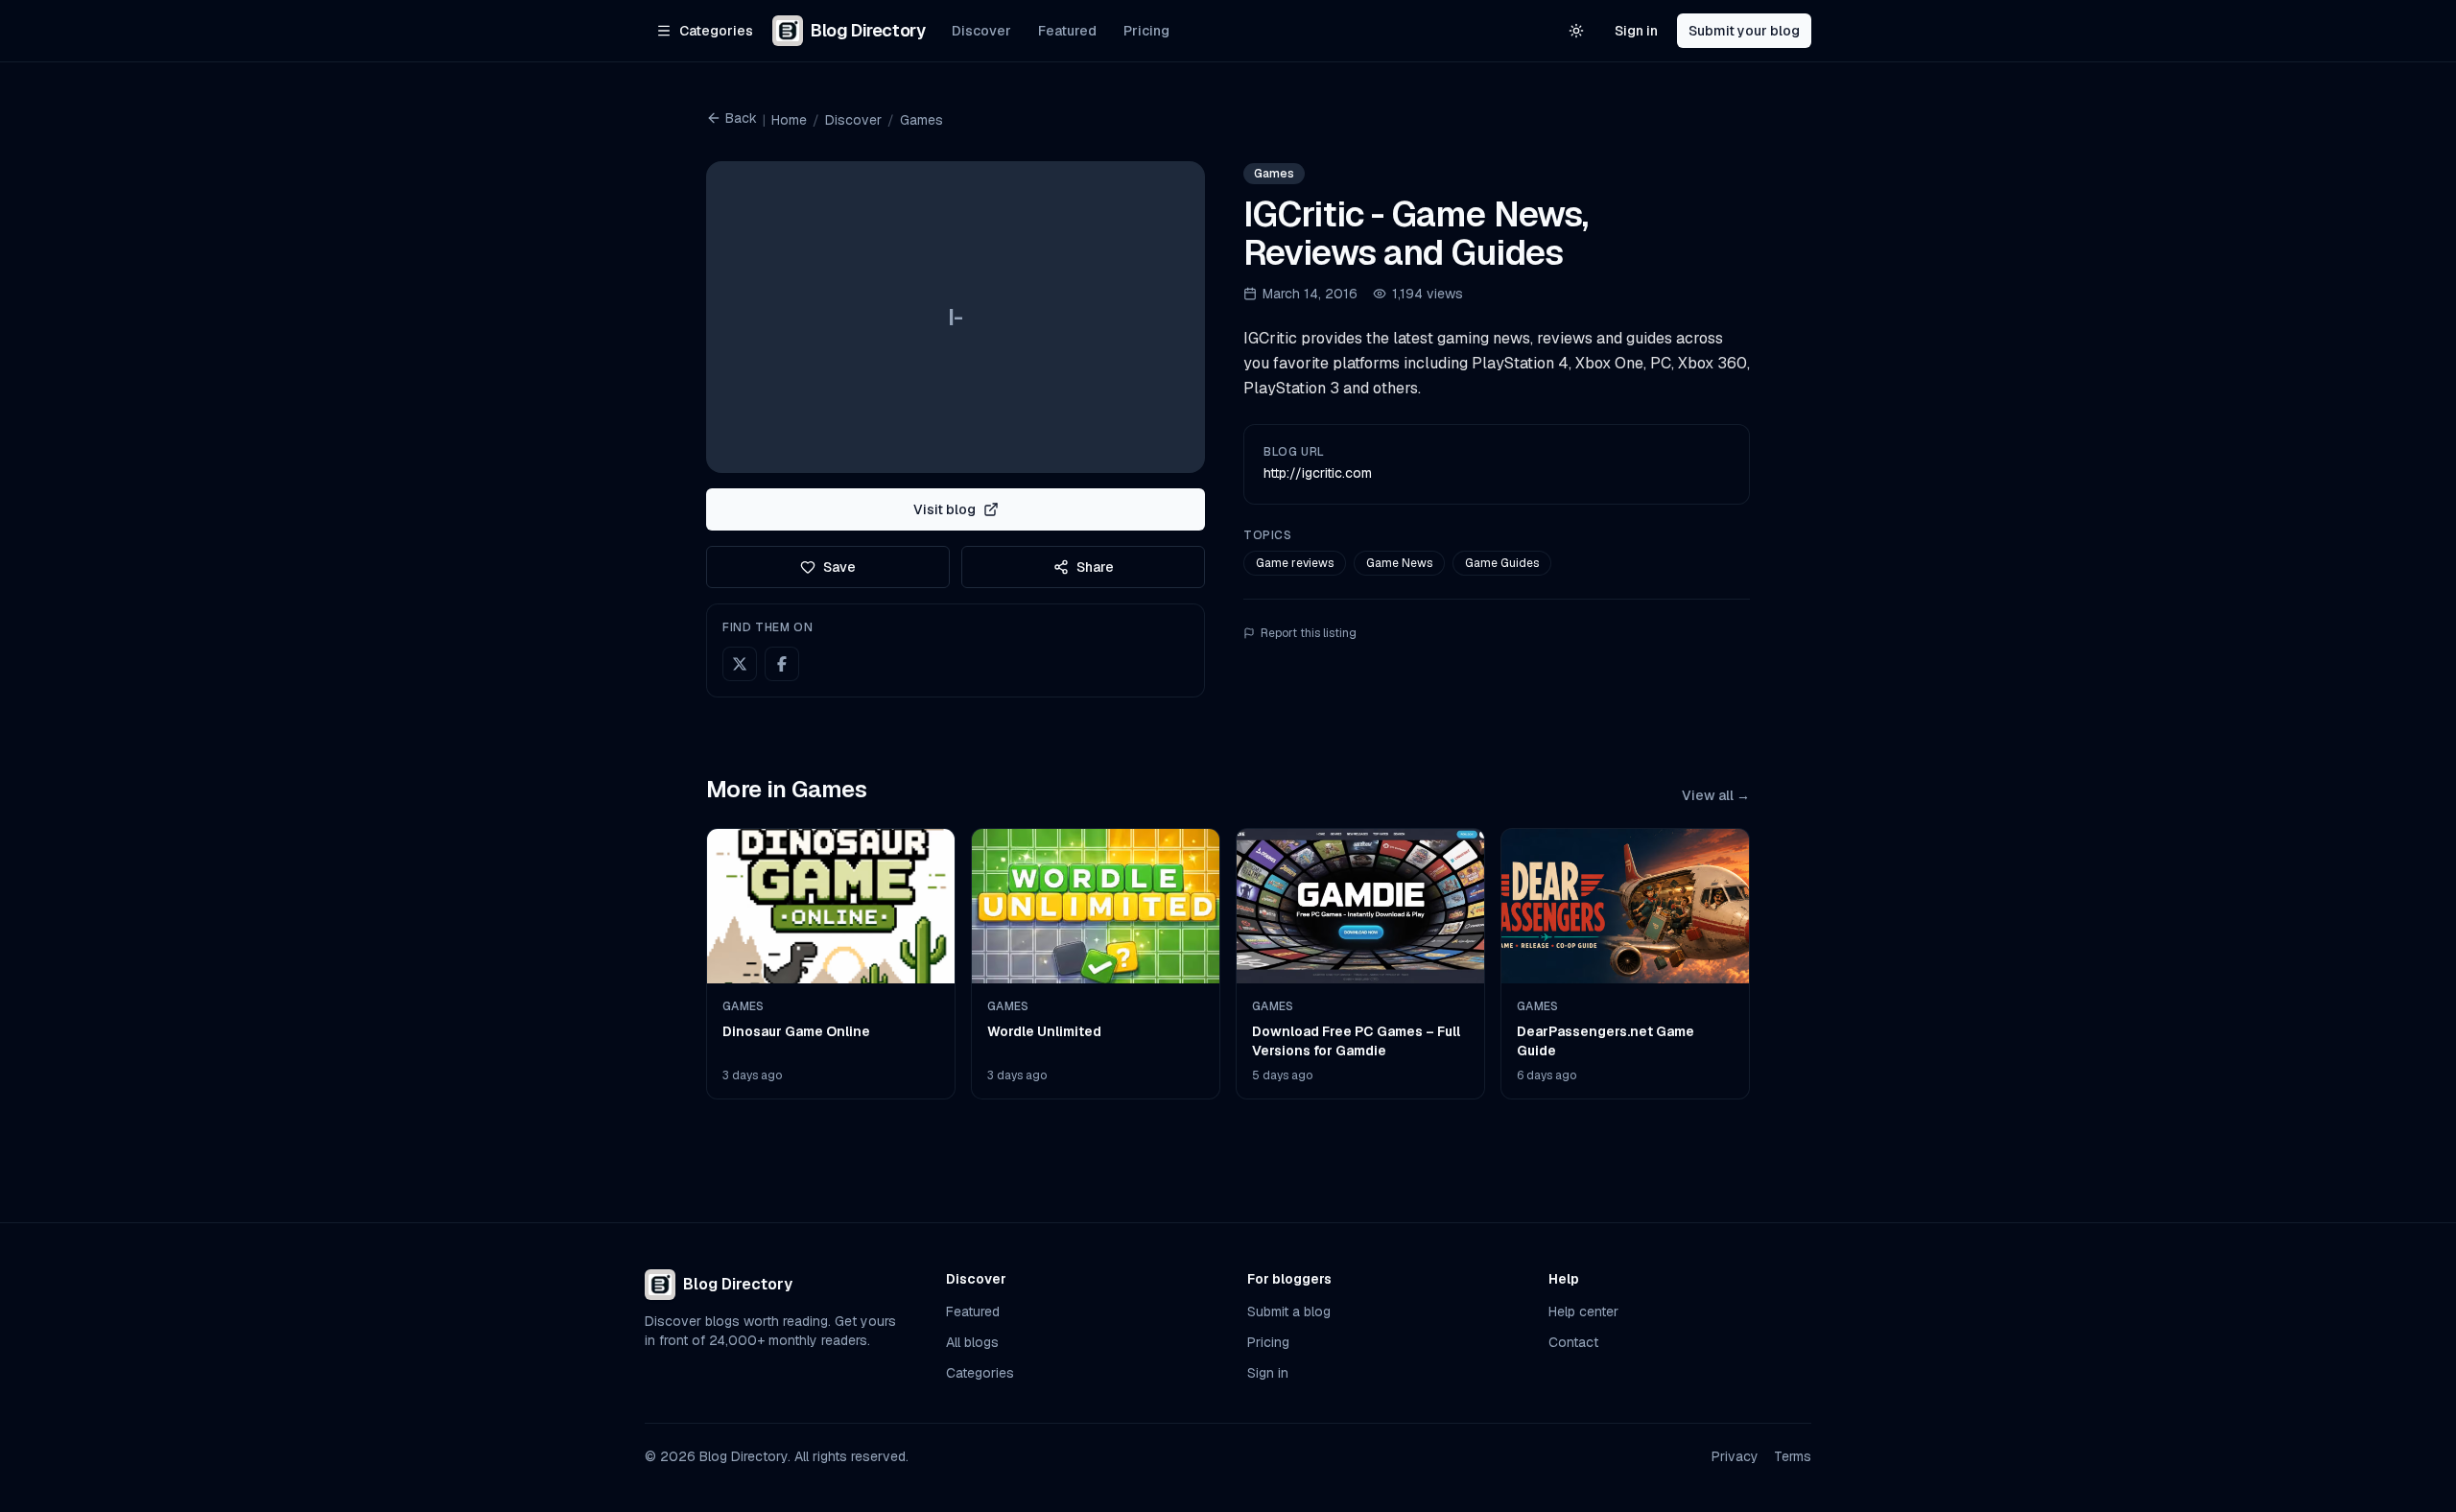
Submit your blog (1744, 31)
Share (1095, 567)
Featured (1067, 31)
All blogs (972, 1342)
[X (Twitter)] (740, 664)
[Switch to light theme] (1576, 31)
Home (789, 120)
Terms (1793, 1456)
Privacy (1735, 1456)
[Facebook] (782, 664)
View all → (1716, 795)
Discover (981, 31)
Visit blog (945, 509)
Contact (1573, 1342)
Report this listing (1309, 633)
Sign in (1636, 31)
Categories (980, 1373)
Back (741, 118)
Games (921, 120)
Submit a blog (1289, 1311)
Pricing (1146, 31)
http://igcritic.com (1318, 473)
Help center (1583, 1311)
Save (839, 567)
